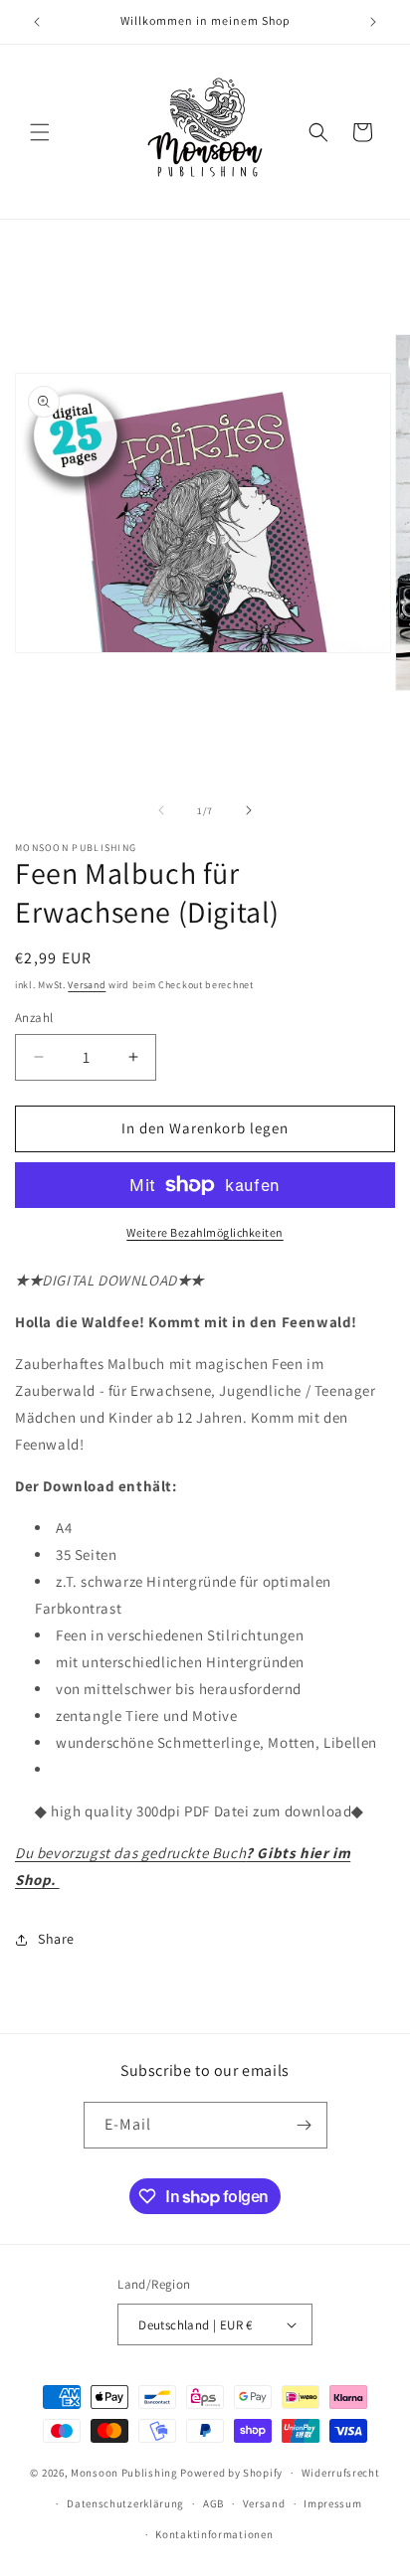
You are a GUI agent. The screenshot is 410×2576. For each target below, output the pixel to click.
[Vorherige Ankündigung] (37, 22)
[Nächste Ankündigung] (373, 22)
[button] (40, 132)
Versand (87, 985)
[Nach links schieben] (161, 810)
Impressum (332, 2503)
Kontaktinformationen (214, 2534)
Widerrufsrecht (341, 2473)
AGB (213, 2503)
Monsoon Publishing (124, 2473)
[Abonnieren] (305, 2125)
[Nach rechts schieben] (249, 810)
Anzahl (34, 1018)
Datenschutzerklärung (125, 2503)
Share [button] (56, 1939)
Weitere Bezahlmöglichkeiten (205, 1232)
